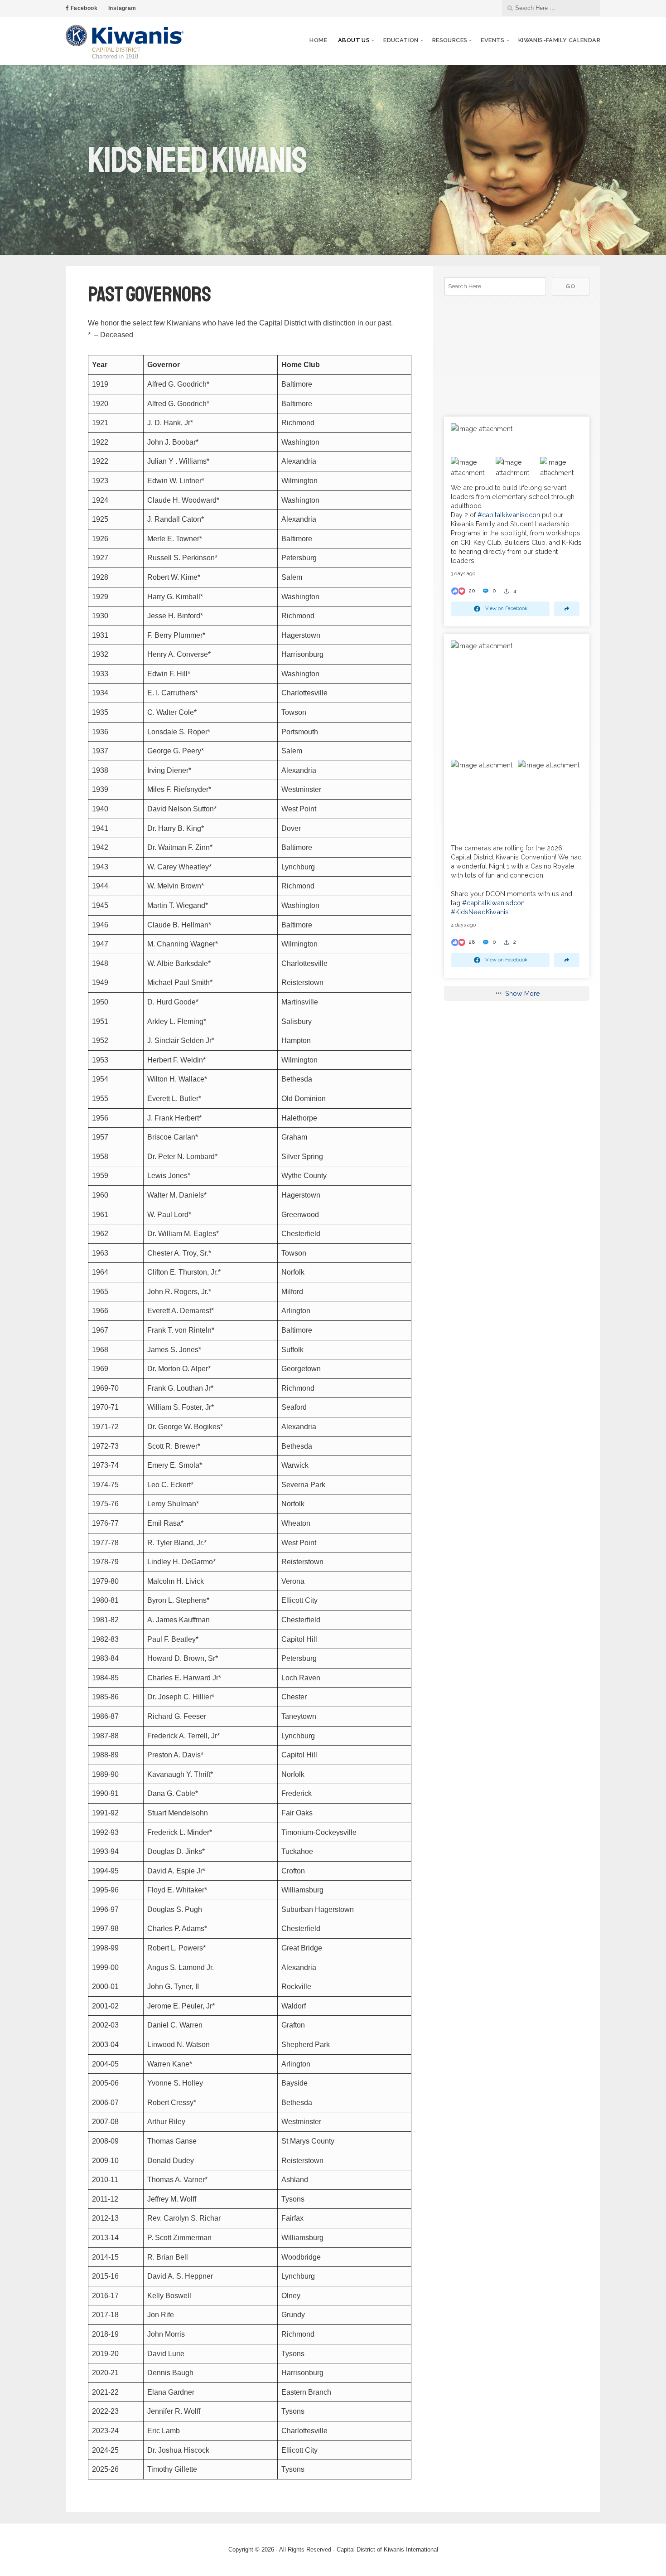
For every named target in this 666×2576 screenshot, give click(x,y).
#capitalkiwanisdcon (509, 515)
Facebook (83, 8)
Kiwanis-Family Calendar (559, 40)
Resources (450, 40)
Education (401, 40)
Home (318, 40)
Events (492, 40)
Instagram (122, 8)
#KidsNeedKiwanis (480, 912)
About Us (354, 40)
